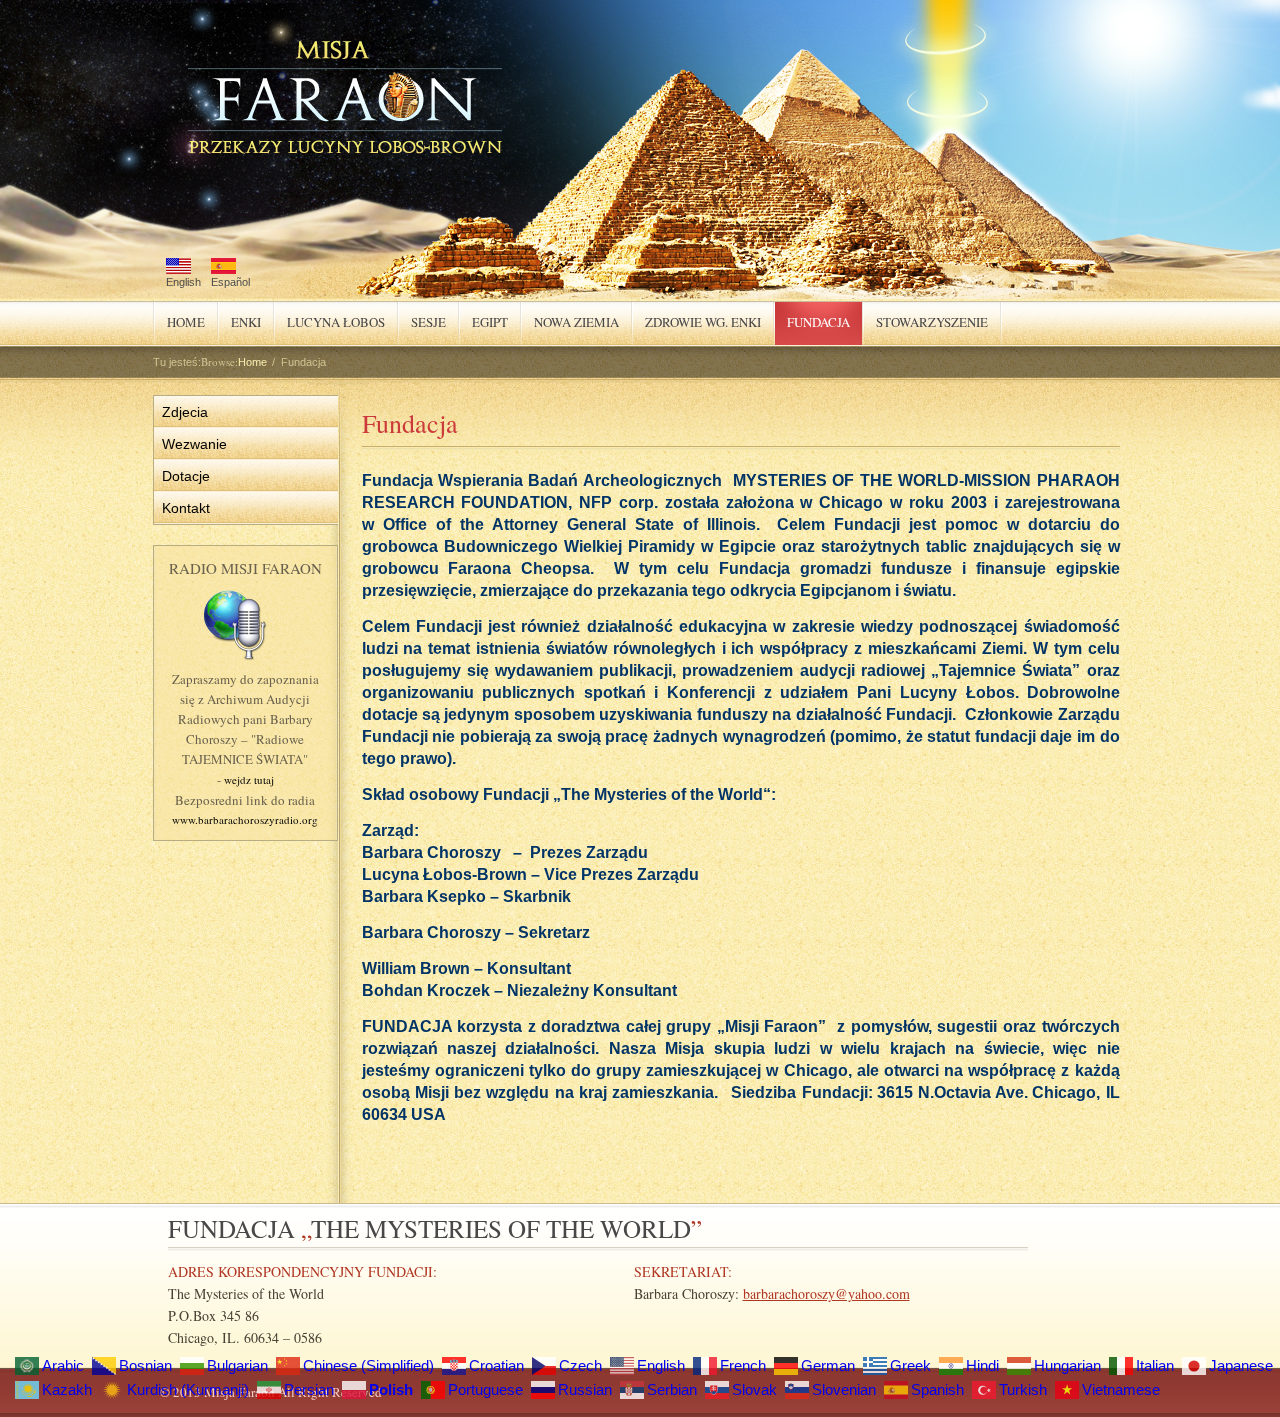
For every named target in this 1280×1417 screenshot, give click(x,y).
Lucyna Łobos (336, 322)
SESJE (428, 322)
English (183, 282)
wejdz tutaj (249, 779)
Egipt (484, 320)
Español (230, 282)
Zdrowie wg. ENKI (703, 322)
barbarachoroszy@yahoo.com (826, 1293)
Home (186, 322)
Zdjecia (185, 412)
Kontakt (186, 508)
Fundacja (812, 320)
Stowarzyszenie (926, 320)
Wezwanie (194, 444)
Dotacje (186, 476)
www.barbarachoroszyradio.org (245, 819)
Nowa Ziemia (576, 322)
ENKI (246, 322)
